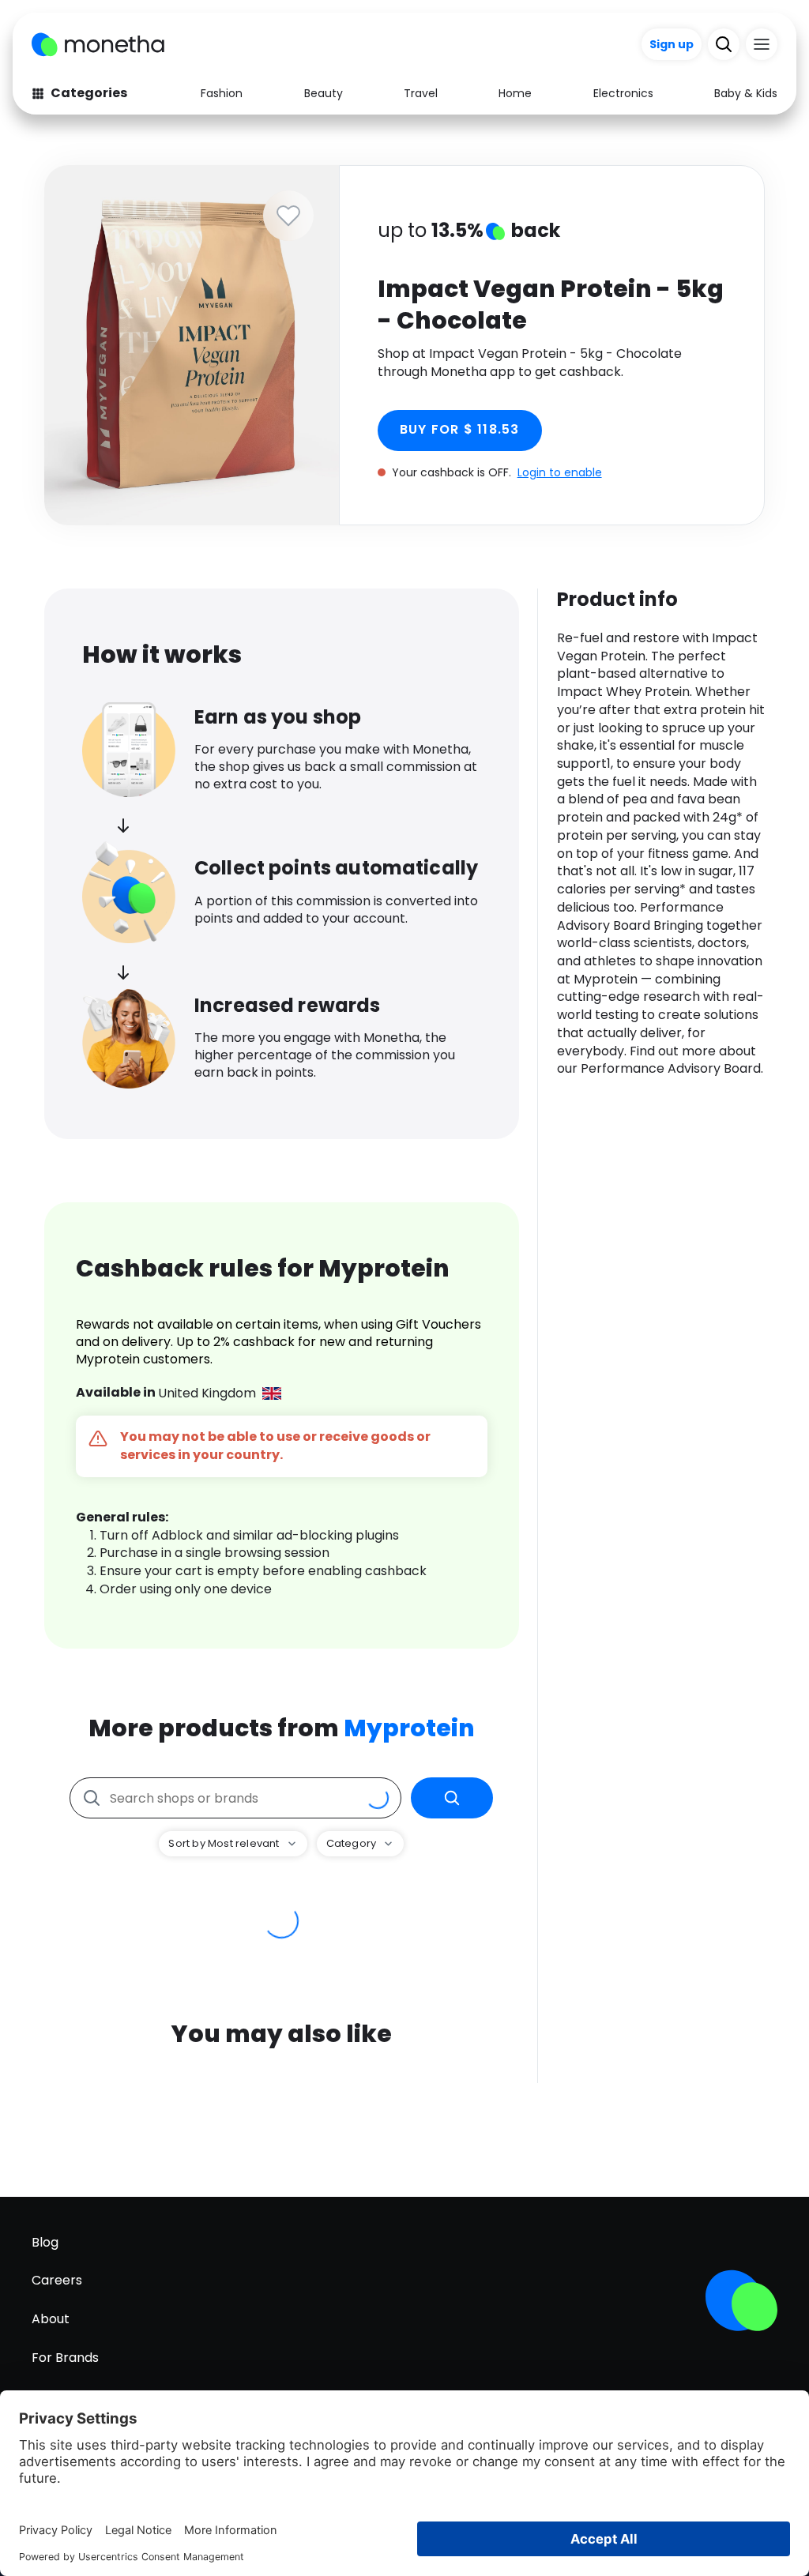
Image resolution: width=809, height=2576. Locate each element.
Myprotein (409, 1728)
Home (515, 93)
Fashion (222, 93)
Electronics (623, 93)
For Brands (65, 2358)
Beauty (324, 93)
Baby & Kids (746, 93)
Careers (57, 2280)
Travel (421, 93)
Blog (45, 2242)
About (51, 2319)
